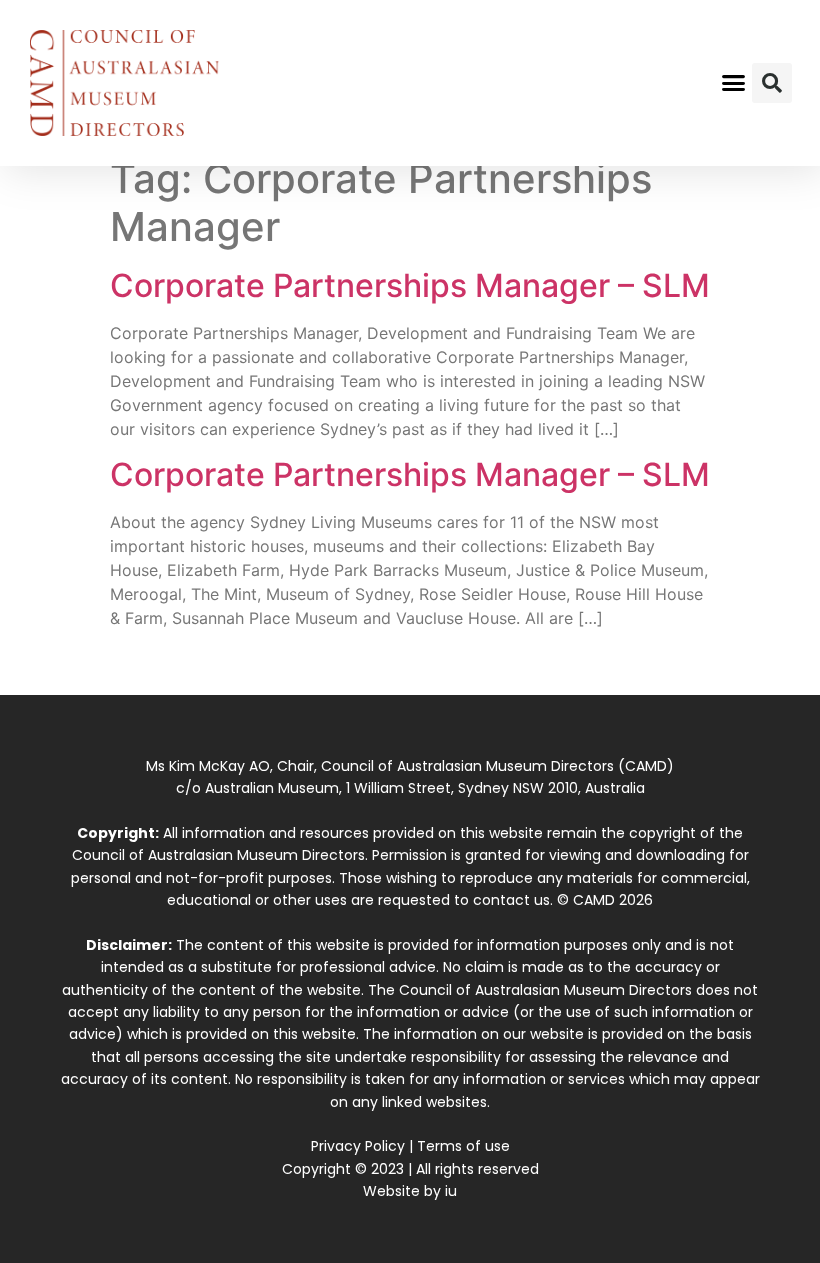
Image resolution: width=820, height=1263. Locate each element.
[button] (734, 83)
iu (451, 1191)
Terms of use (463, 1146)
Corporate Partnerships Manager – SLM (410, 285)
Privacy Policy (358, 1146)
